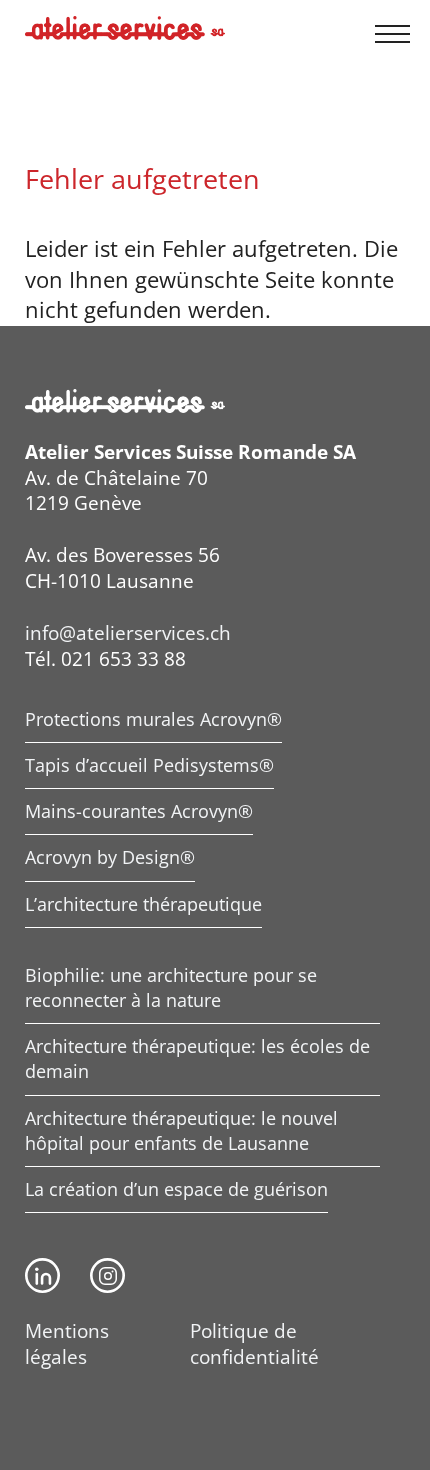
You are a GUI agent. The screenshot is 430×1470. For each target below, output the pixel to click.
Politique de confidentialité (254, 1343)
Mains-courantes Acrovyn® (139, 811)
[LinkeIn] (42, 1275)
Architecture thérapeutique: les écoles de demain (197, 1058)
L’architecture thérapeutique (143, 904)
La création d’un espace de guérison (176, 1189)
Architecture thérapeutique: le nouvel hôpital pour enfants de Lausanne (181, 1130)
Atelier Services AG (125, 28)
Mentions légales (67, 1343)
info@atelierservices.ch (128, 632)
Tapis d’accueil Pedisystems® (149, 765)
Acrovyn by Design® (110, 857)
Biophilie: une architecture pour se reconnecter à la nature (171, 987)
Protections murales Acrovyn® (153, 719)
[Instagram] (107, 1275)
